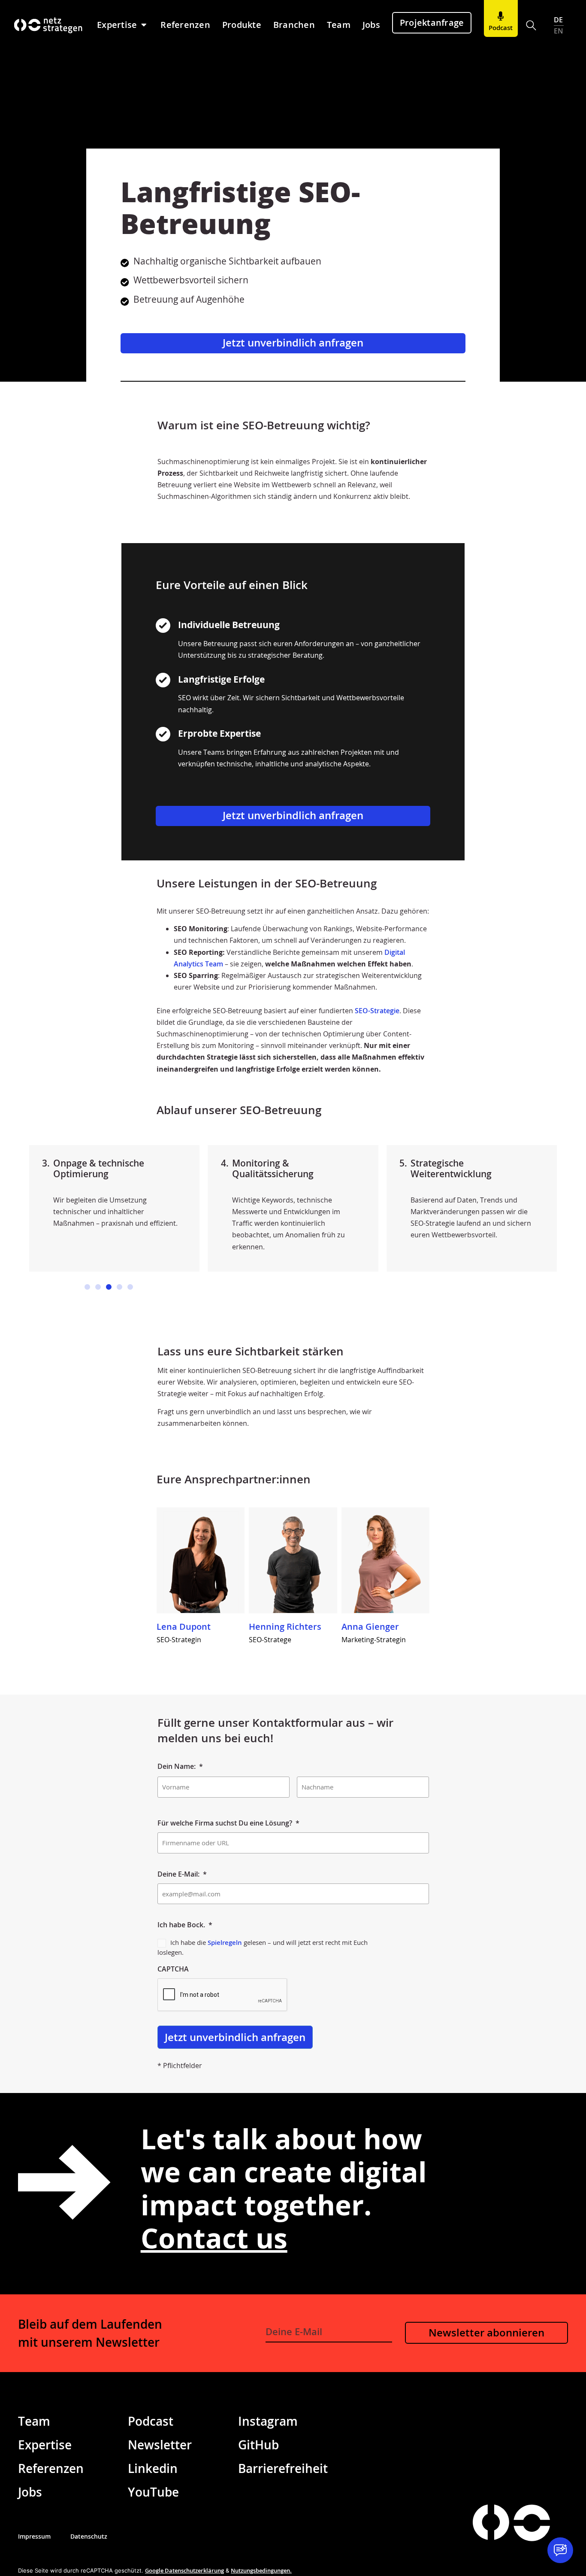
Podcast (151, 2421)
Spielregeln (225, 1942)
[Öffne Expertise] (144, 25)
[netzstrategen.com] (491, 2522)
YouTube (153, 2492)
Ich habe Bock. (185, 1925)
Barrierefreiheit (283, 2468)
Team (34, 2421)
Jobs (30, 2492)
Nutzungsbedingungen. (261, 2570)
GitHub (258, 2445)
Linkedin (153, 2468)
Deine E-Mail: (182, 1874)
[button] (531, 26)
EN (559, 31)
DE (559, 20)
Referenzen (51, 2468)
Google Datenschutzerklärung (184, 2570)
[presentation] (223, 1995)
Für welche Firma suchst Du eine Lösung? (228, 1823)
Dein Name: (180, 1766)
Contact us (214, 2238)
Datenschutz (89, 2536)
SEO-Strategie (377, 1011)
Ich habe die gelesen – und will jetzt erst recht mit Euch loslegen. (263, 1947)
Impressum (34, 2536)
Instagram (268, 2421)
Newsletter (160, 2445)
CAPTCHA (173, 1969)
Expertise (45, 2445)
